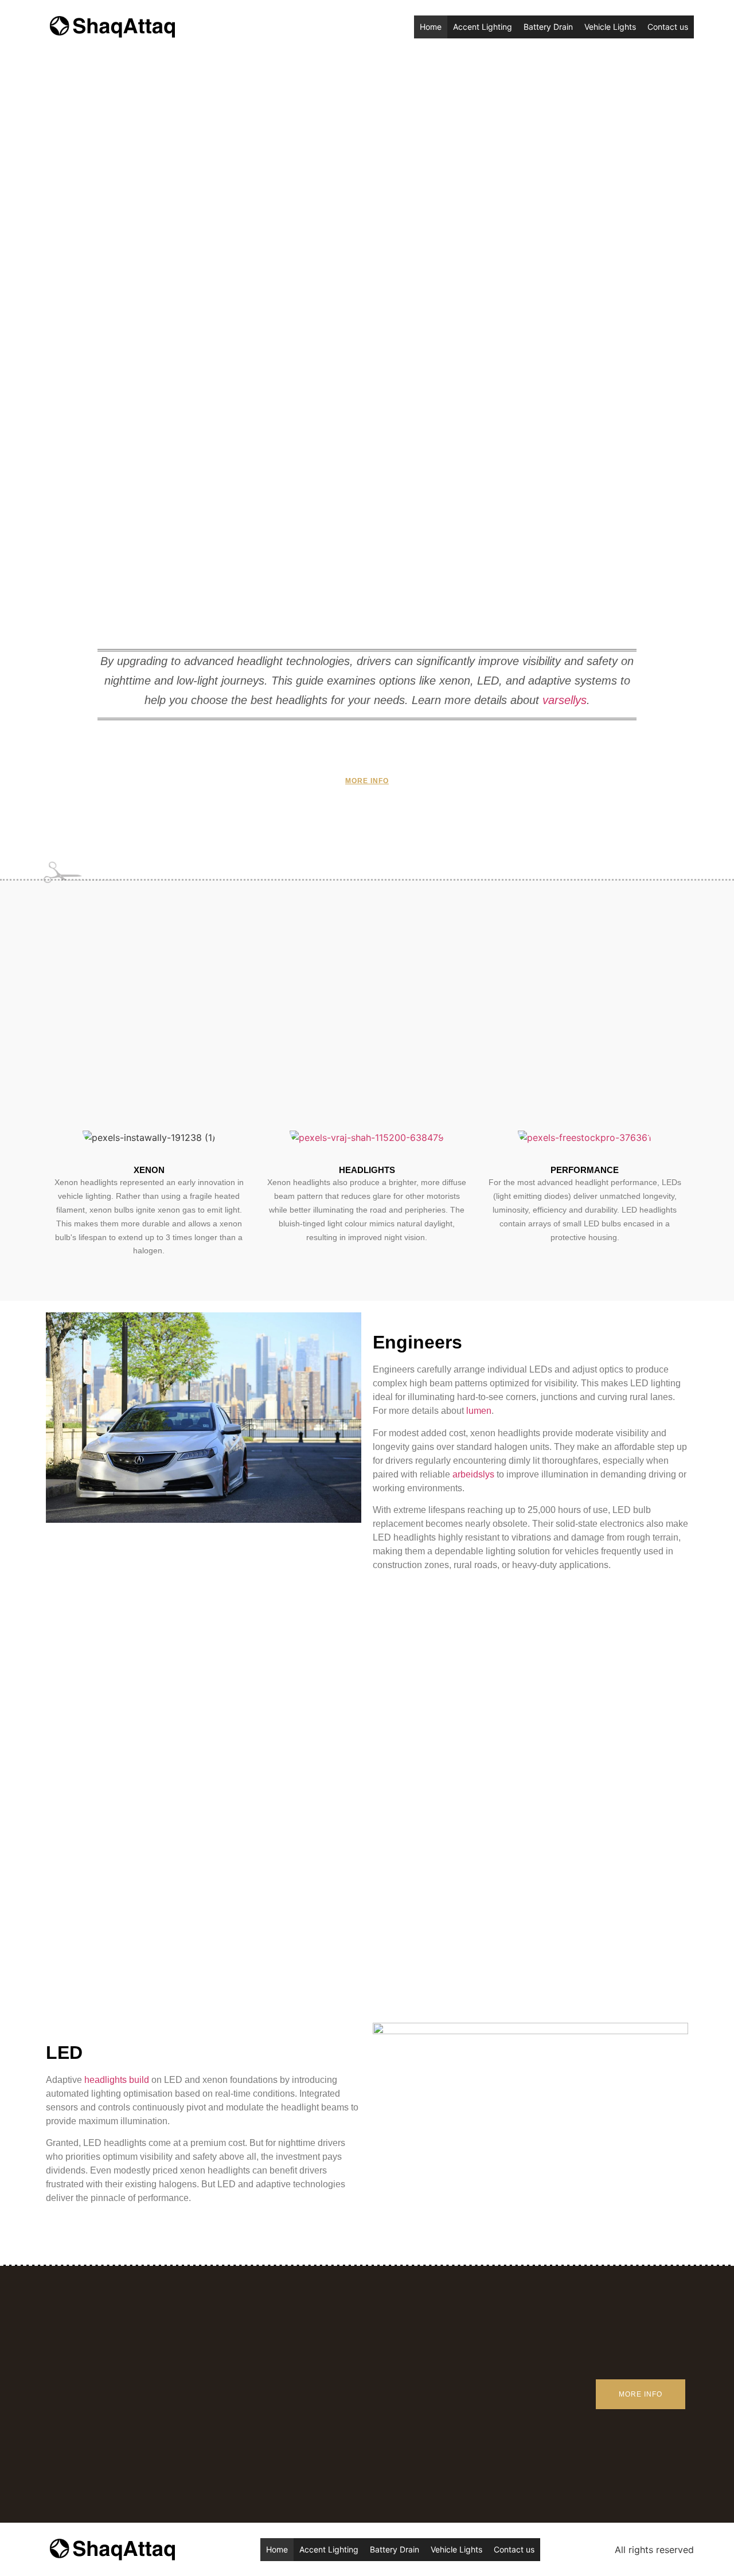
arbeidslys (473, 1474)
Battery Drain (548, 27)
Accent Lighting (483, 27)
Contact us (668, 27)
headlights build (117, 2080)
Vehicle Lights (610, 27)
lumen (479, 1411)
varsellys (565, 700)
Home (431, 27)
